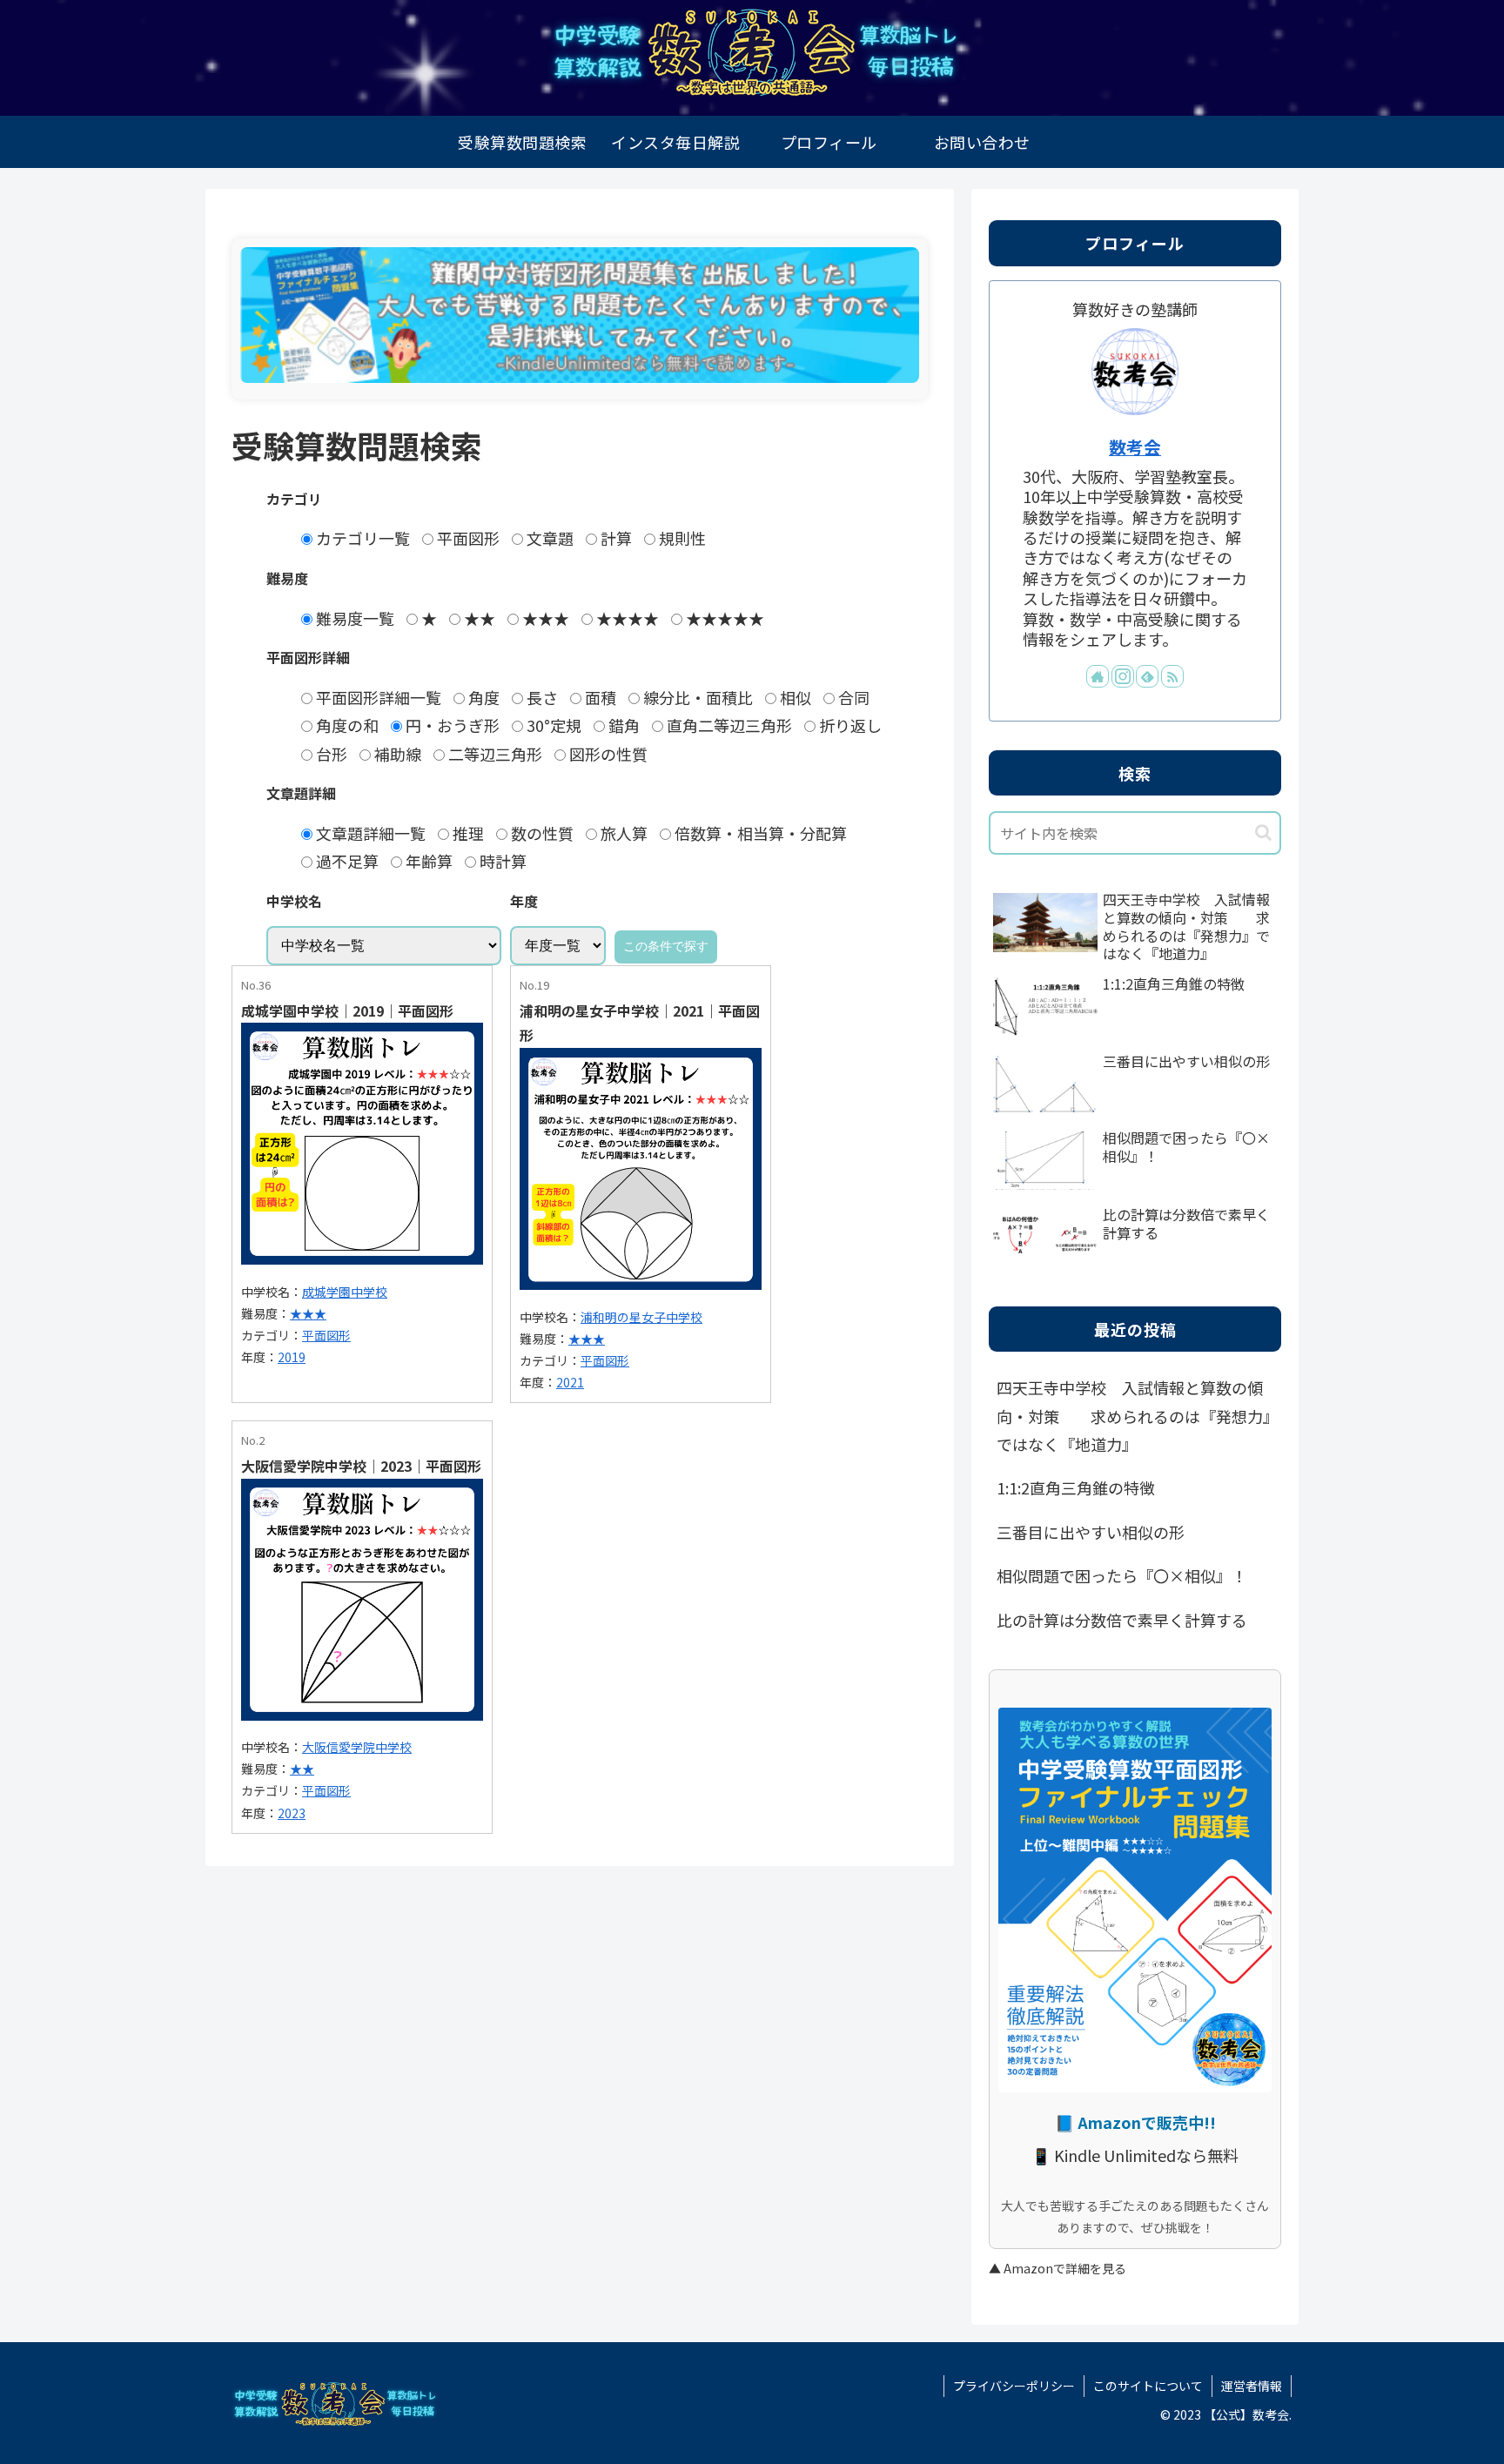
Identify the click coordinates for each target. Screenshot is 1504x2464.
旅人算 (622, 833)
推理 (467, 833)
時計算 (501, 861)
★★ (478, 618)
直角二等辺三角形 (728, 725)
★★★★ (626, 618)
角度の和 (346, 725)
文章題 (548, 538)
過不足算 (346, 861)
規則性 (681, 538)
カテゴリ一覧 (361, 538)
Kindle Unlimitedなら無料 (1146, 2155)
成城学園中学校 (345, 1292)
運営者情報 (1252, 2386)
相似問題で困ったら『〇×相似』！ (1122, 1575)
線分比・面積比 (696, 697)
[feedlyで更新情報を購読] (1147, 676)
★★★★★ (723, 618)
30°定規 (552, 725)
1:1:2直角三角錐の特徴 (1076, 1487)
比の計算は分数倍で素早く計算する (1122, 1620)
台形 (330, 754)
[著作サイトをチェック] (1098, 676)
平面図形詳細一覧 (377, 697)
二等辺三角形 (493, 754)
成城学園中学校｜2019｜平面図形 (347, 1010)
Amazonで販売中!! (1147, 2122)
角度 (482, 697)
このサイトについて (1148, 2386)
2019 (292, 1357)
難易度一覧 (353, 618)
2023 (292, 1813)
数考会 (1135, 447)
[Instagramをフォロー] (1123, 676)
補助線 (396, 754)
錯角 (622, 725)
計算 (614, 538)
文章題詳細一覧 (369, 833)
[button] (1263, 833)
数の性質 (540, 833)
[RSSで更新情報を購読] (1172, 676)
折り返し (849, 725)
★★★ (544, 618)
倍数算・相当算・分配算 (759, 833)
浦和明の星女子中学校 (641, 1317)
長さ (540, 697)
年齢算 (427, 861)
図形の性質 (607, 754)
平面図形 (467, 538)
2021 (570, 1382)
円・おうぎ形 (451, 725)
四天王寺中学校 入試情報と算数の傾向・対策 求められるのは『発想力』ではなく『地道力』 (1134, 1416)
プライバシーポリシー (1014, 2386)
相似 (794, 697)
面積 (599, 697)
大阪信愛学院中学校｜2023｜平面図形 (361, 1466)
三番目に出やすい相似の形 (1091, 1532)
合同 (852, 697)
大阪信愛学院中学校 (357, 1747)
